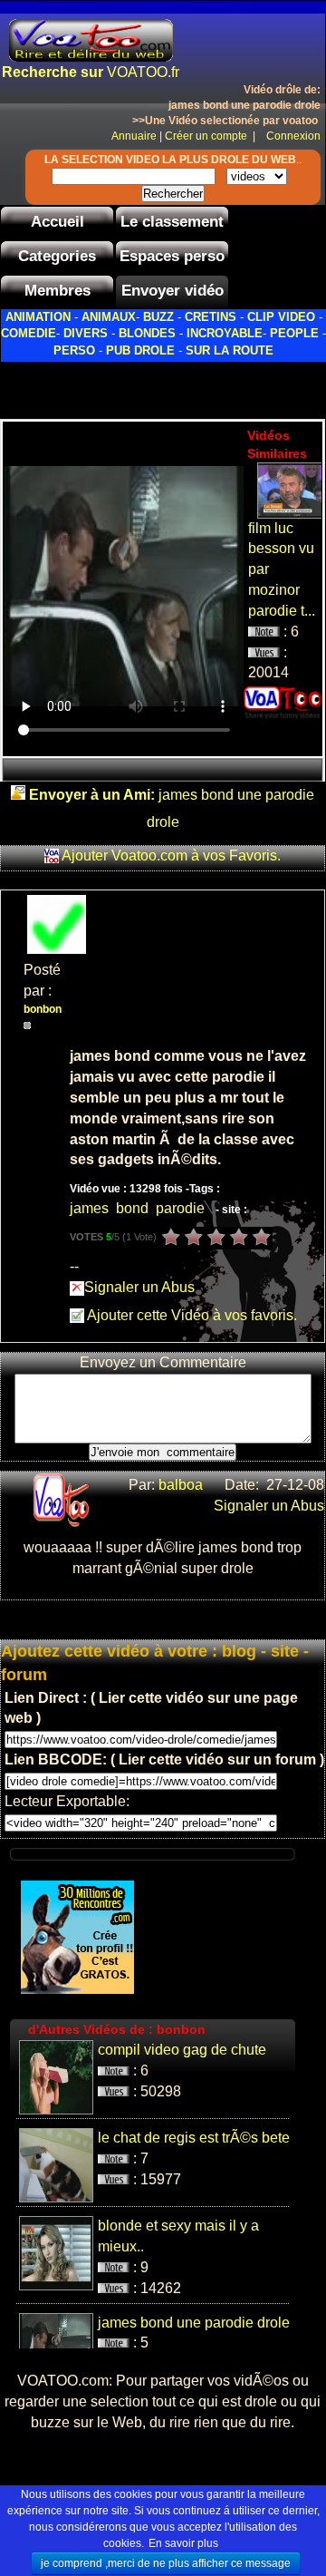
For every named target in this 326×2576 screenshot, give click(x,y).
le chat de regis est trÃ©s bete (194, 2138)
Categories (57, 256)
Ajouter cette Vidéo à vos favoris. (191, 1315)
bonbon (44, 1009)
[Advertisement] (163, 385)
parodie (180, 1208)
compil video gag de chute (182, 2050)
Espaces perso (172, 256)
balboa (182, 1485)
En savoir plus (183, 2543)
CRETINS (211, 317)
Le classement (172, 222)
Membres (58, 291)
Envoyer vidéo (173, 291)
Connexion (289, 136)
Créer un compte (207, 136)
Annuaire (134, 136)
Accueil (58, 222)
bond (132, 1208)
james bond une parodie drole (194, 2323)
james (89, 1208)
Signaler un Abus (139, 1287)
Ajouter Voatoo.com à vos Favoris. (171, 855)
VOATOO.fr (91, 72)
